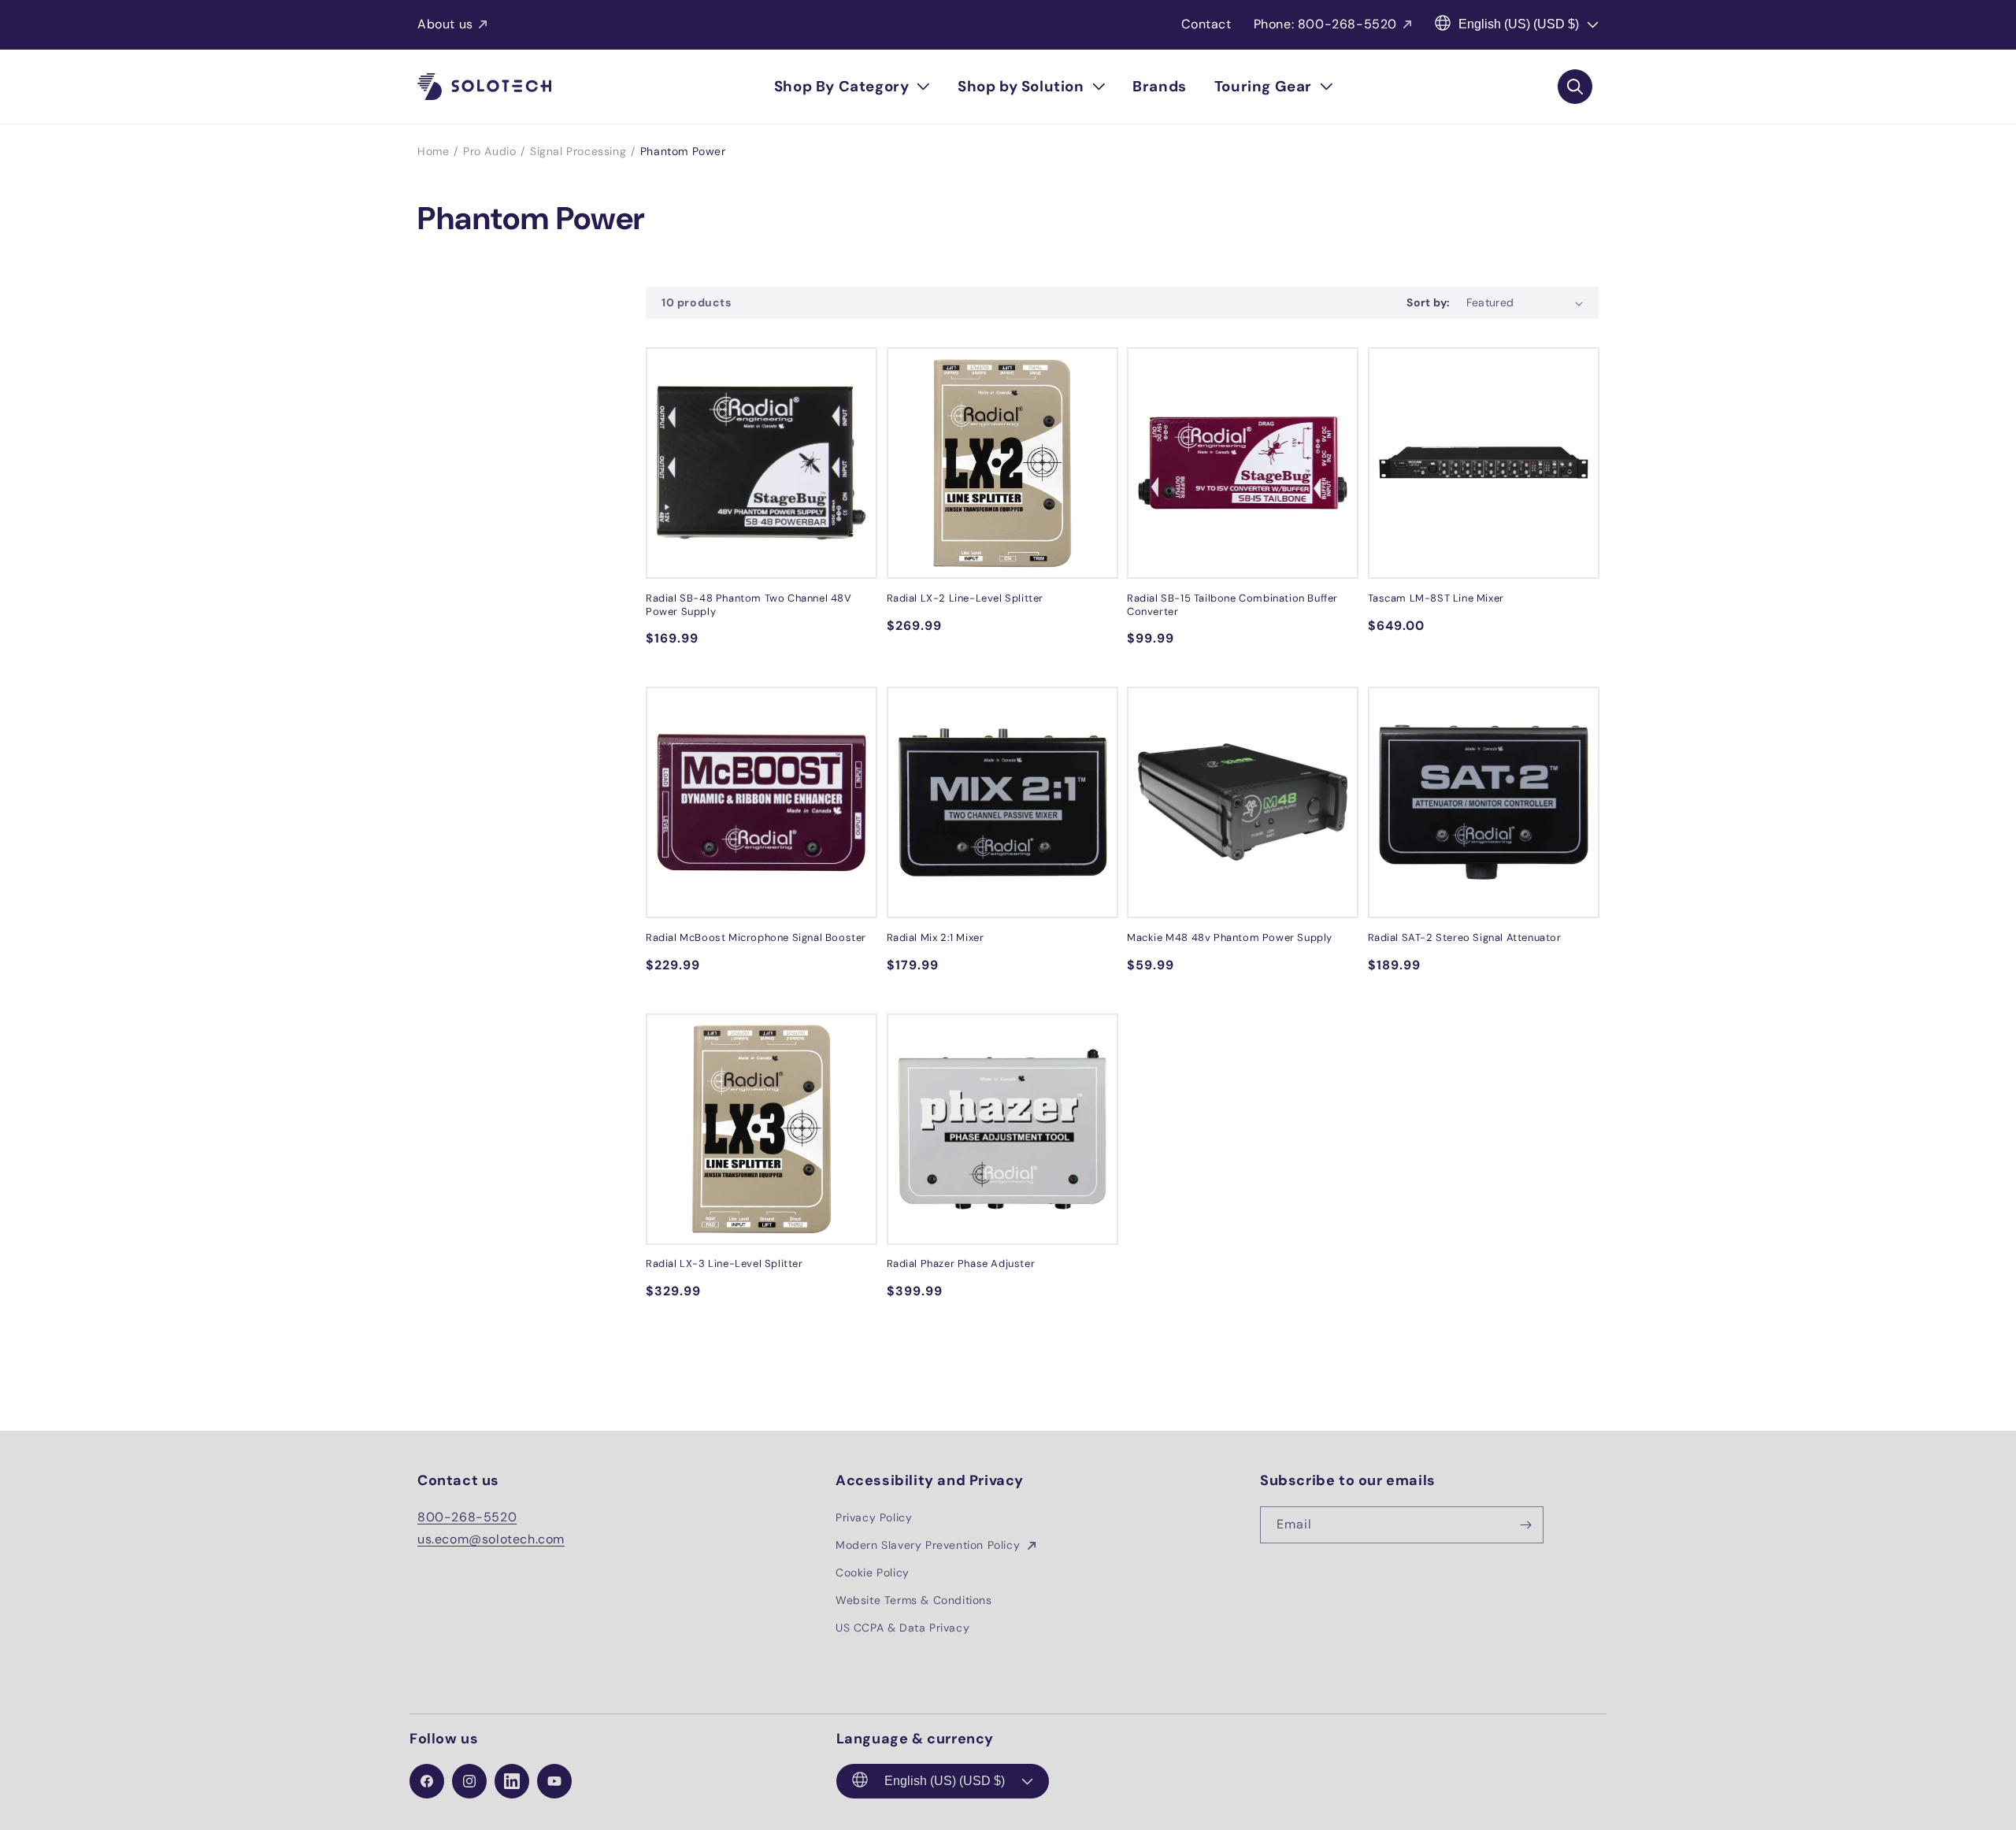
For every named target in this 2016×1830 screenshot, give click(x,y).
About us (445, 24)
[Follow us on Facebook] (427, 1781)
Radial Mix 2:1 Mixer (936, 938)
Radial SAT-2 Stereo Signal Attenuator (1465, 938)
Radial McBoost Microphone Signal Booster (756, 938)
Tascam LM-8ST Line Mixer (1436, 598)
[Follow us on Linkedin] (512, 1781)
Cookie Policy (873, 1573)
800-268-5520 (467, 1517)
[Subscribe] (1525, 1525)
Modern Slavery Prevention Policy (930, 1545)
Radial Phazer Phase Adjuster (961, 1264)
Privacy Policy (874, 1517)
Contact (1206, 24)
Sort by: (1428, 302)
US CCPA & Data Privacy (902, 1628)
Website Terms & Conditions (914, 1600)
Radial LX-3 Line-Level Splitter (724, 1264)
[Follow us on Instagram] (469, 1781)
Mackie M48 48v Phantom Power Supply (1230, 938)
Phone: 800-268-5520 (1325, 24)
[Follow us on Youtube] (554, 1781)
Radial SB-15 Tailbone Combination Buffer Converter (1232, 605)
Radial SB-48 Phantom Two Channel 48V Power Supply (749, 605)
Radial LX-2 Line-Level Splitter (965, 598)
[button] (852, 87)
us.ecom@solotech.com (491, 1539)
